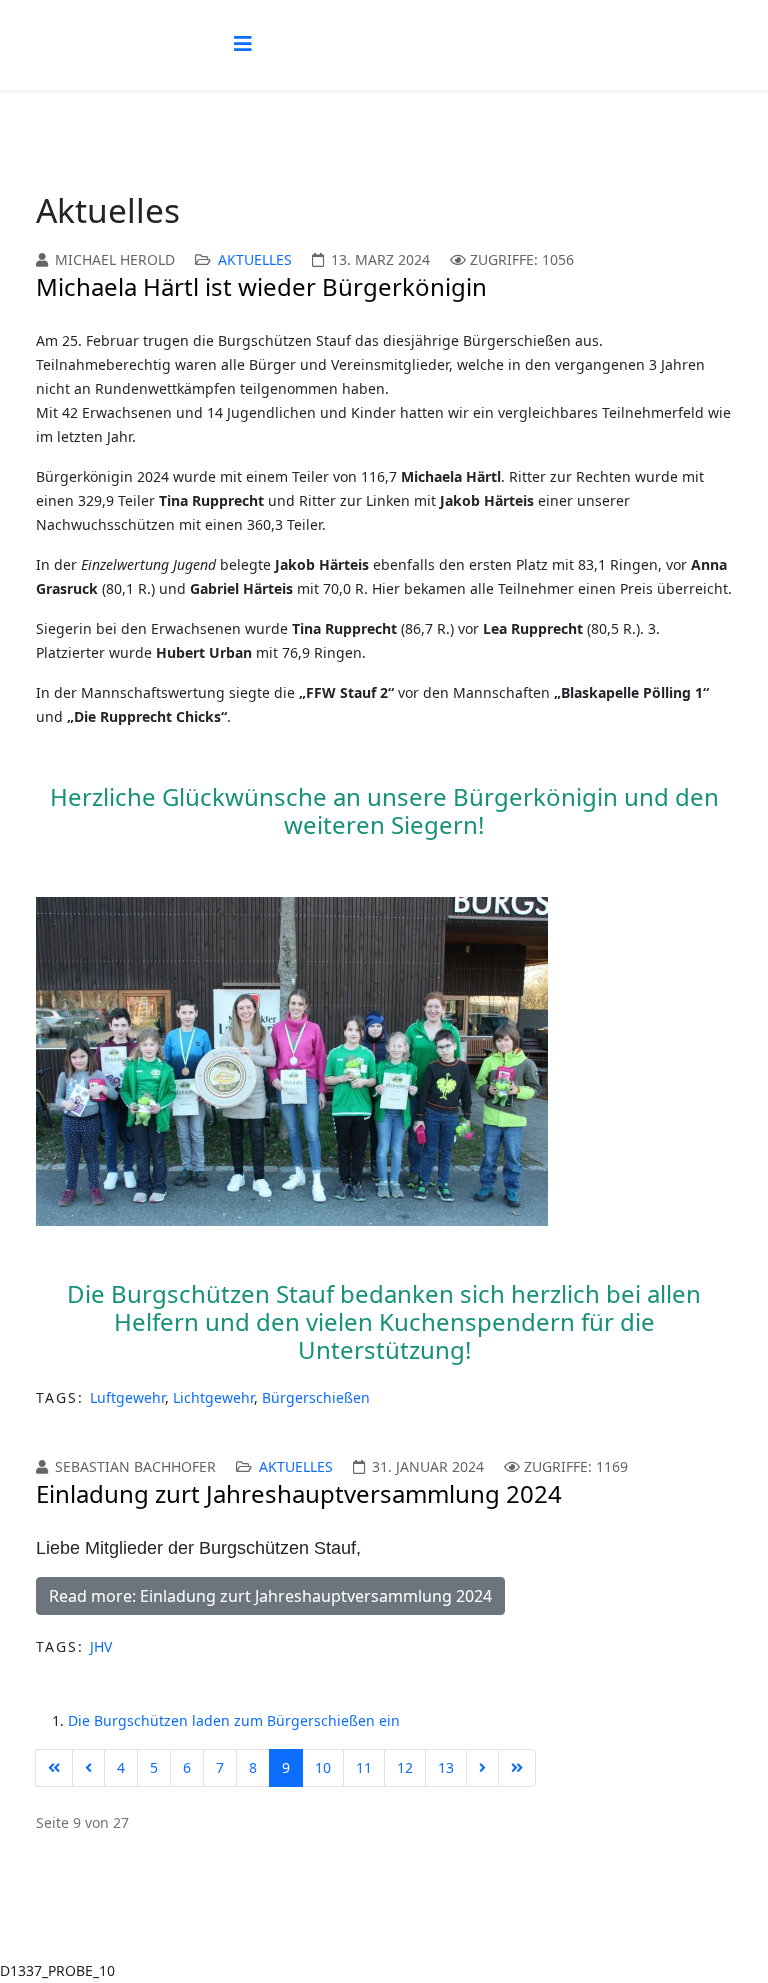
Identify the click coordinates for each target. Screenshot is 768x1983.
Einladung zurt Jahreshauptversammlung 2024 (299, 1493)
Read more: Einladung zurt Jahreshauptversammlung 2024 (270, 1596)
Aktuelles (255, 259)
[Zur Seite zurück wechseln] (88, 1768)
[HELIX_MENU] (243, 43)
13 (446, 1767)
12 (405, 1767)
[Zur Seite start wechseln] (54, 1768)
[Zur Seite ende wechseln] (517, 1768)
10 (323, 1767)
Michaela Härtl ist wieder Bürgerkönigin (261, 286)
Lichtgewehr (213, 1397)
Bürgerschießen (316, 1397)
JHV (101, 1646)
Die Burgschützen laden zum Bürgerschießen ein (234, 1720)
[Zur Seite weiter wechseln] (482, 1768)
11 (364, 1767)
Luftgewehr (127, 1397)
